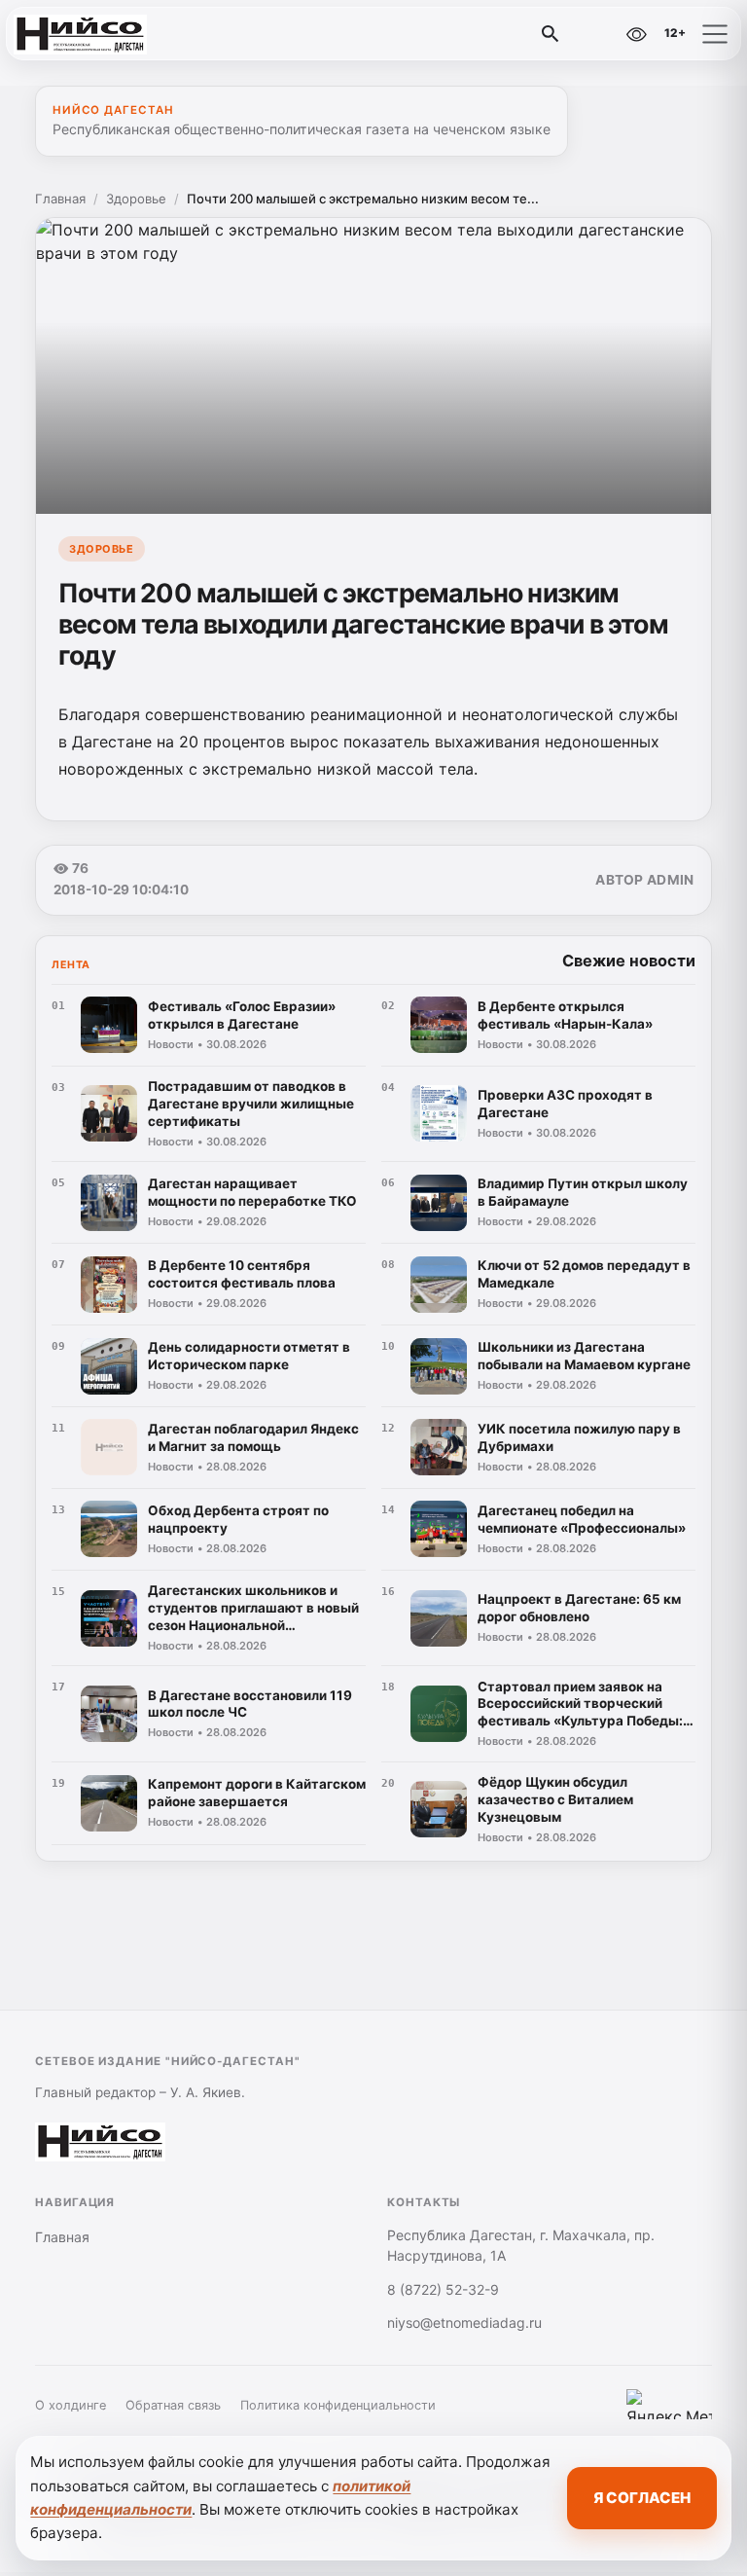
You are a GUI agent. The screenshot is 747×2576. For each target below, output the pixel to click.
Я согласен (642, 2498)
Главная (60, 199)
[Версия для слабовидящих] (636, 34)
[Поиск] (551, 34)
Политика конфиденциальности (338, 2405)
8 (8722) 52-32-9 (443, 2289)
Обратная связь (173, 2405)
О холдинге (71, 2405)
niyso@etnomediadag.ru (464, 2322)
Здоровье (136, 199)
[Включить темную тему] (594, 34)
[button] (715, 34)
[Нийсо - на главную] (95, 34)
